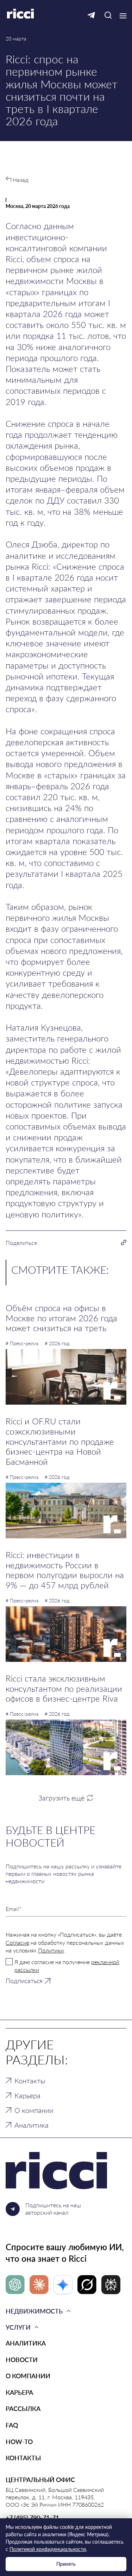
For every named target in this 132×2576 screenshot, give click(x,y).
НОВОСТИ (22, 2360)
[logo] (66, 2171)
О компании (34, 2110)
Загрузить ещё (61, 1798)
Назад (20, 180)
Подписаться (24, 1981)
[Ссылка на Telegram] (91, 16)
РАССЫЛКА (23, 2409)
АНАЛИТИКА (26, 2343)
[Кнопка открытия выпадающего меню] (123, 16)
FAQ (12, 2425)
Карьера (27, 2095)
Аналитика (32, 2125)
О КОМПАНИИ (28, 2376)
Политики (51, 1950)
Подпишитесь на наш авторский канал (53, 2209)
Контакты (30, 2081)
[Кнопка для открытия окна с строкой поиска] (108, 16)
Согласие (17, 1942)
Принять (66, 2564)
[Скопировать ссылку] (124, 1243)
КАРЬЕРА (19, 2392)
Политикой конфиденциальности (48, 2549)
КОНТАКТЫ (23, 2458)
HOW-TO (19, 2442)
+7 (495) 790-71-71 (32, 2518)
